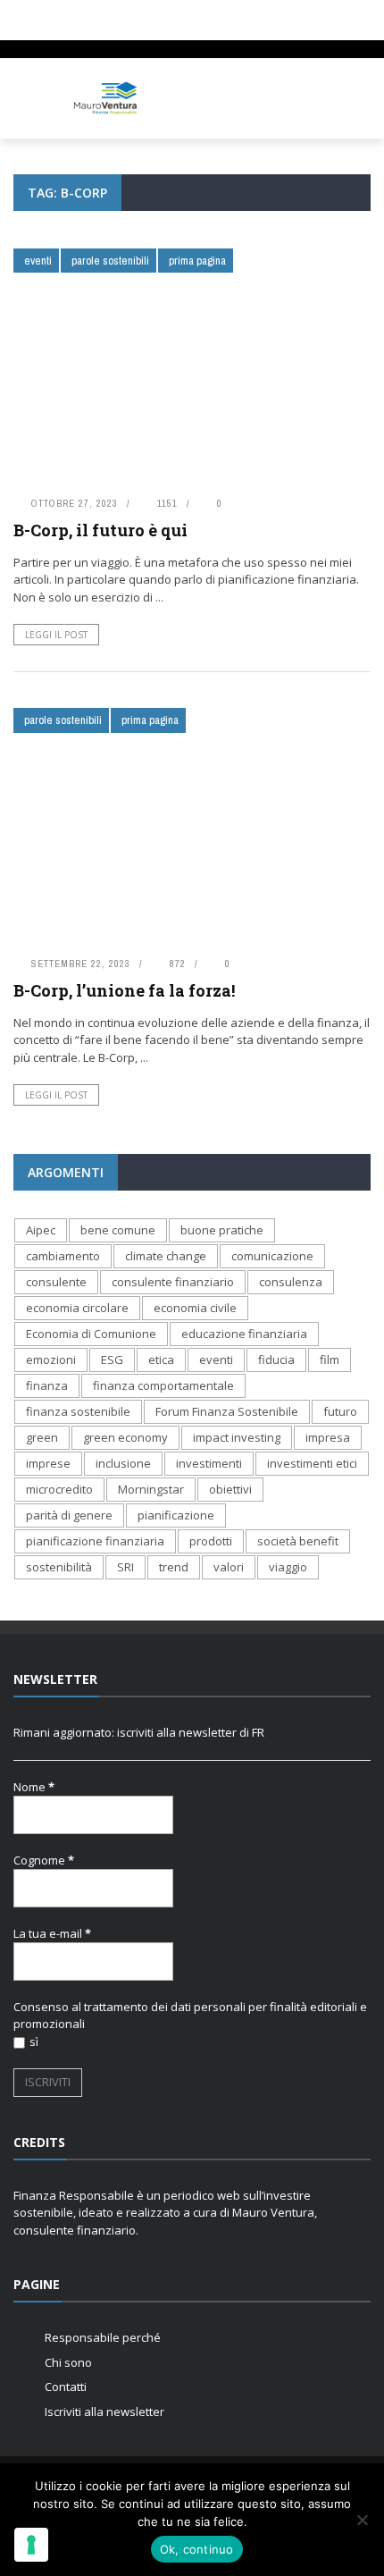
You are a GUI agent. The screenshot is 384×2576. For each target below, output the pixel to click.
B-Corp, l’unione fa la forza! (124, 990)
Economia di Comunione (91, 1334)
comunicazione (272, 1256)
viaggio (288, 1567)
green (42, 1437)
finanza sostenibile (78, 1411)
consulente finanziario (173, 1282)
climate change (166, 1256)
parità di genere (69, 1515)
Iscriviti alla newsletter (104, 2412)
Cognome (44, 1860)
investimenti (209, 1463)
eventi (38, 261)
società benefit (298, 1541)
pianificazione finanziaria (95, 1541)
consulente (56, 1282)
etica (161, 1360)
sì (34, 2041)
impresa (328, 1437)
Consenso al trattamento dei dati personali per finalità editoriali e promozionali (190, 2016)
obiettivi (230, 1489)
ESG (112, 1360)
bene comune (118, 1230)
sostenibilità (59, 1567)
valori (229, 1567)
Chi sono (68, 2362)
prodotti (211, 1541)
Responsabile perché (103, 2337)
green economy (125, 1437)
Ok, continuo (197, 2549)
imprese (48, 1463)
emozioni (51, 1360)
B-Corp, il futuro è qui (100, 530)
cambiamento (63, 1256)
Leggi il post (56, 635)
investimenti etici (312, 1463)
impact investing (237, 1437)
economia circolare (77, 1308)
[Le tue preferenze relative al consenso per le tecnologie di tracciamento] (31, 2545)
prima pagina (197, 261)
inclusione (123, 1463)
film (330, 1360)
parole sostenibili (110, 261)
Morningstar (151, 1489)
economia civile (195, 1308)
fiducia (276, 1360)
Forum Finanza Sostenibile (227, 1411)
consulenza (291, 1282)
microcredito (59, 1489)
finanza (47, 1385)
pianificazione (176, 1515)
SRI (125, 1567)
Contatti (66, 2387)
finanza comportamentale (163, 1385)
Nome (34, 1787)
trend (174, 1567)
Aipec (41, 1230)
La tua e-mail (52, 1933)
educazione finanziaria (244, 1334)
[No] (362, 2520)
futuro (340, 1411)
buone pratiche (222, 1230)
